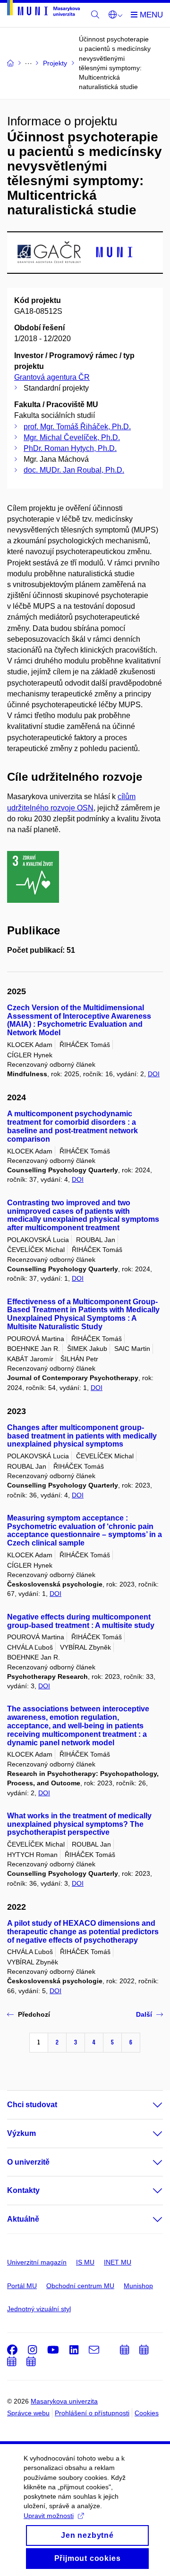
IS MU (85, 2262)
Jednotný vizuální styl (39, 2309)
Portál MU (22, 2286)
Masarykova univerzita (64, 2401)
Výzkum (21, 2133)
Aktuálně (23, 2219)
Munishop (138, 2286)
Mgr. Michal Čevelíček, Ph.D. (72, 438)
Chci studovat (32, 2105)
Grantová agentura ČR (52, 377)
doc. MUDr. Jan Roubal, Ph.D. (74, 470)
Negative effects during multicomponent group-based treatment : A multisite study (81, 1621)
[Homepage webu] (43, 10)
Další (144, 2014)
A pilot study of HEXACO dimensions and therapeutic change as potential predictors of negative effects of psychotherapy (83, 1932)
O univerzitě (28, 2162)
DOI (154, 1074)
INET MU (118, 2262)
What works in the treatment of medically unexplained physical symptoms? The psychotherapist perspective (79, 1824)
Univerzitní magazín (37, 2262)
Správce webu (28, 2413)
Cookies (147, 2413)
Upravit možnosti (49, 2516)
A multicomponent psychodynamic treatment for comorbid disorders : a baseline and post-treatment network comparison (72, 1126)
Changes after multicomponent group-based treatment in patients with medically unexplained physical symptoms (82, 1436)
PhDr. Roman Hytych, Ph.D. (70, 448)
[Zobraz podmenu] (148, 2105)
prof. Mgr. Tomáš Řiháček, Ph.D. (77, 427)
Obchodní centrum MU (80, 2286)
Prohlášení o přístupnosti (92, 2413)
